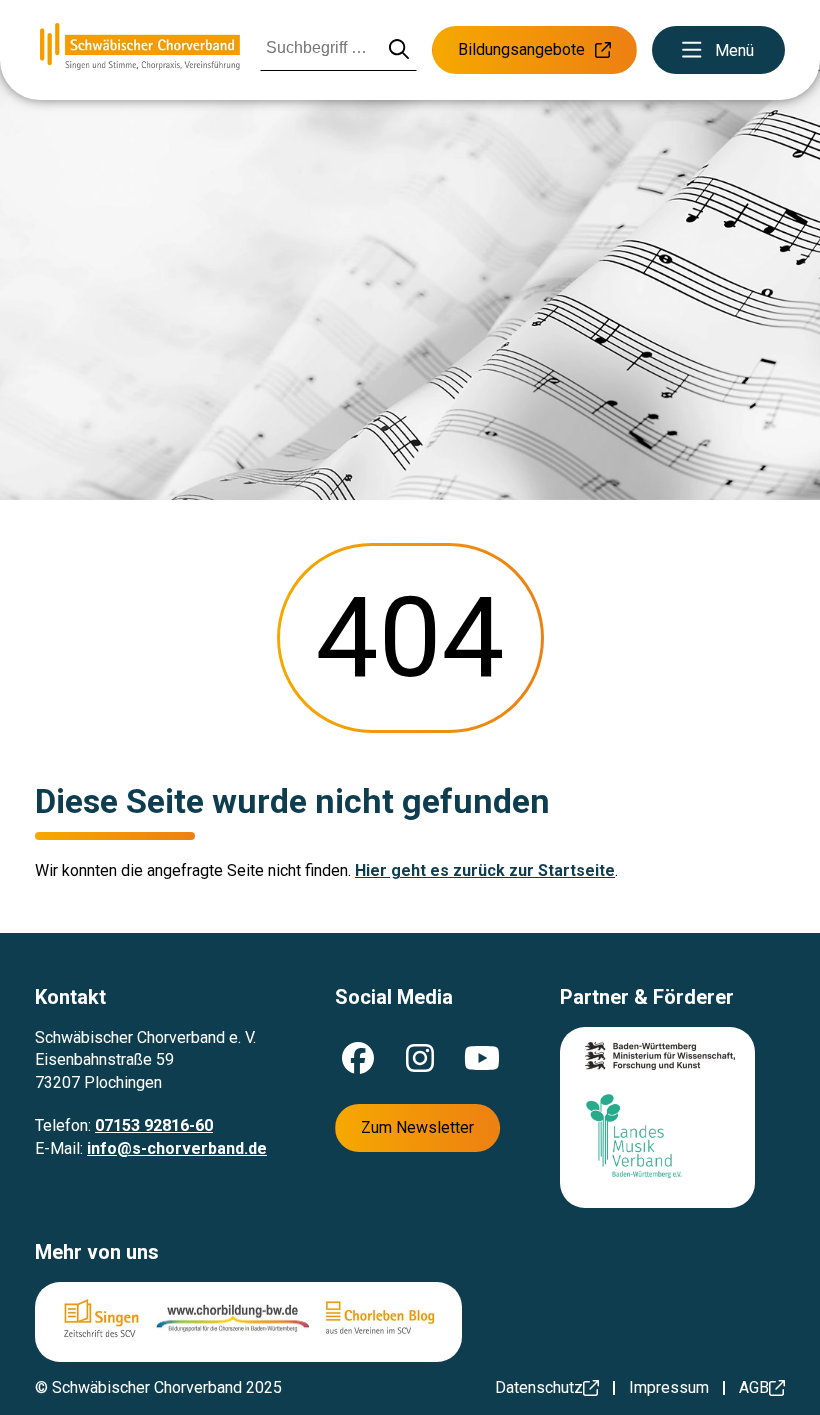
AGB (754, 1387)
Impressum (669, 1387)
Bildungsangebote (521, 49)
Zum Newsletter (417, 1127)
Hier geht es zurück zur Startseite (485, 870)
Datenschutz (539, 1387)
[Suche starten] (399, 50)
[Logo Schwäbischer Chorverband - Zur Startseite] (140, 49)
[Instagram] (420, 1058)
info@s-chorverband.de (177, 1148)
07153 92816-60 (154, 1125)
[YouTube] (482, 1058)
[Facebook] (358, 1058)
